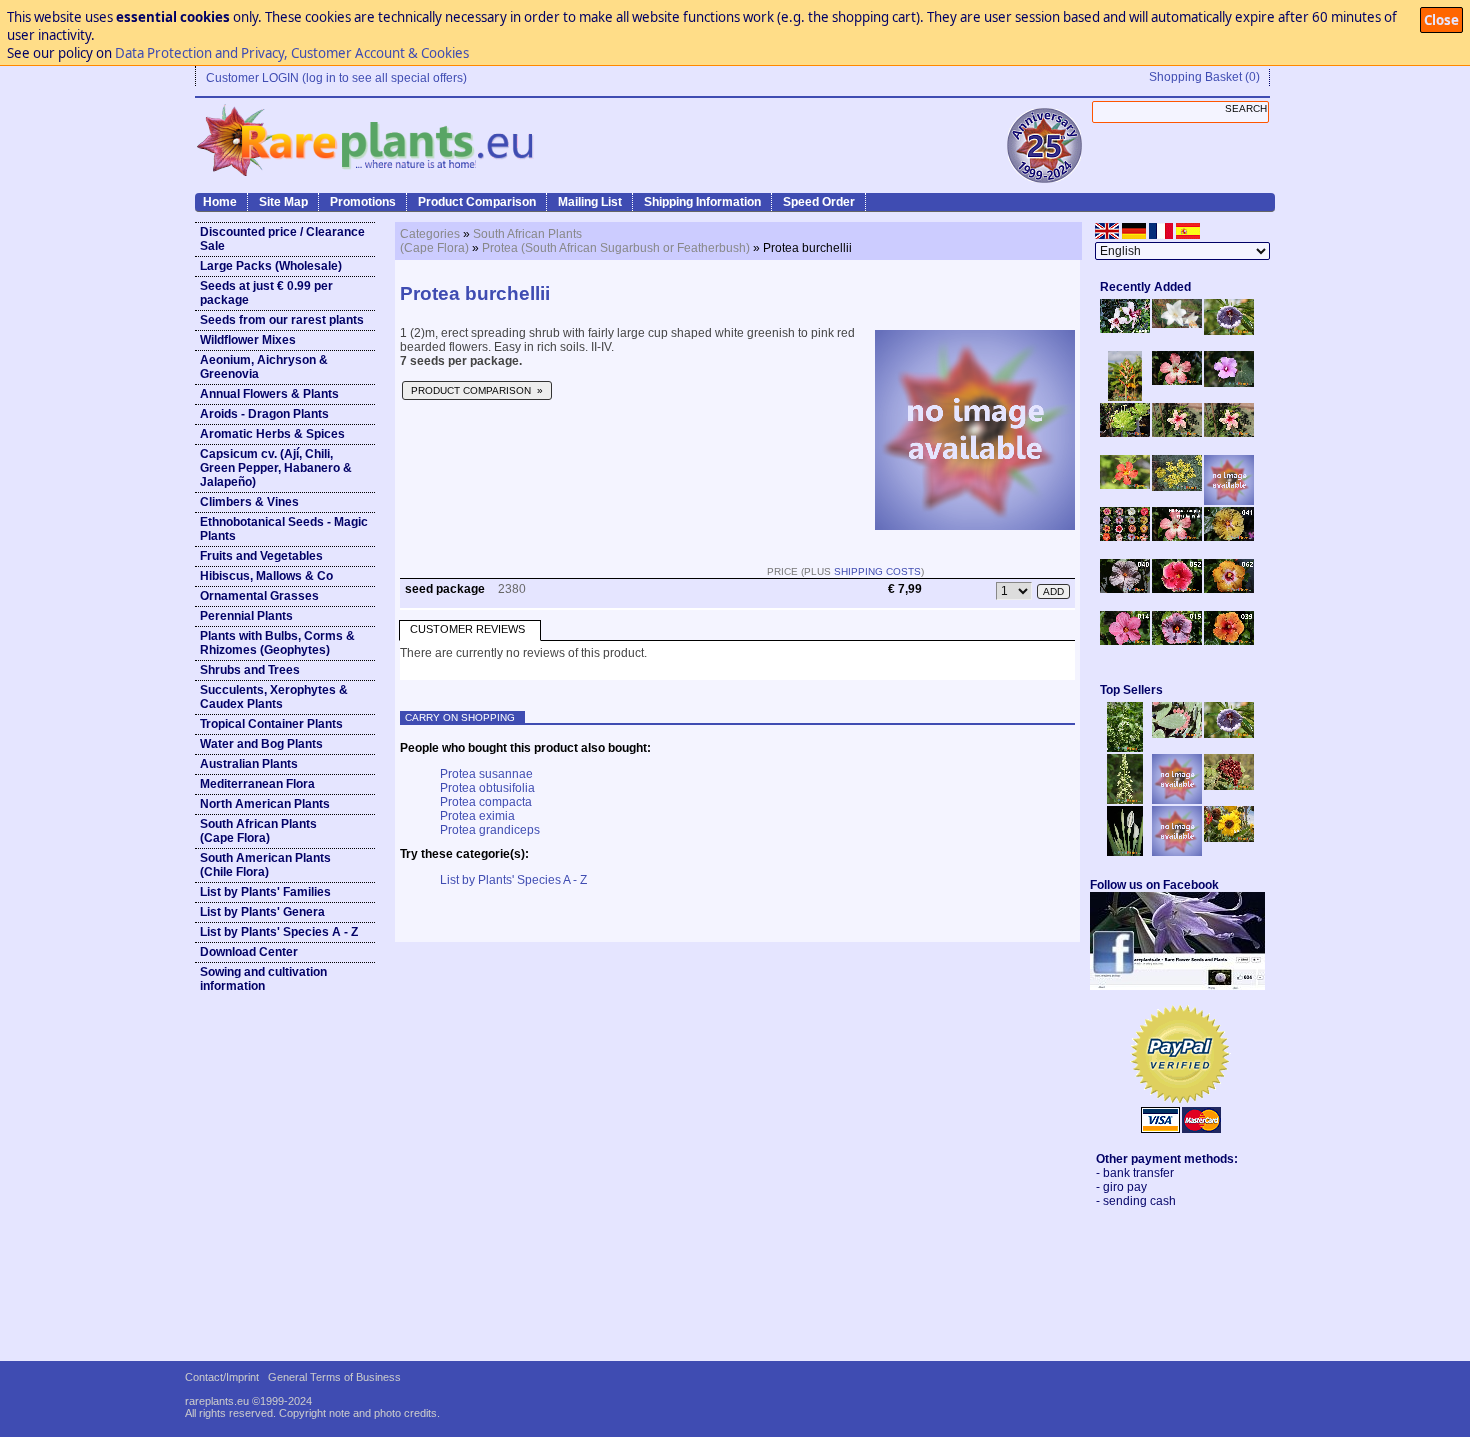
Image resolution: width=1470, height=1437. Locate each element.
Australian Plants (249, 764)
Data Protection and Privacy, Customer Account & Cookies (292, 53)
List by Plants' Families (265, 892)
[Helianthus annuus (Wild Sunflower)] (1229, 838)
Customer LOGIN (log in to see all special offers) (336, 78)
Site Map (283, 202)
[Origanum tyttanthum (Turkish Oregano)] (1177, 852)
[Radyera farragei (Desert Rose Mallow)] (1229, 383)
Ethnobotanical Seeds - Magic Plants (284, 529)
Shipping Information (702, 202)
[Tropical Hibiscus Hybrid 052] (1177, 589)
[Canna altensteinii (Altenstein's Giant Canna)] (1125, 397)
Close (1441, 20)
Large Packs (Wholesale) (271, 266)
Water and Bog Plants (261, 744)
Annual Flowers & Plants (269, 394)
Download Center (249, 952)
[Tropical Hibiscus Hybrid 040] (1125, 589)
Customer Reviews (467, 629)
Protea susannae (486, 774)
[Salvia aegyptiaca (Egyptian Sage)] (1177, 800)
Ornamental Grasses (259, 596)
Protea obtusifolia (487, 788)
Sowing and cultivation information (263, 979)
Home (220, 202)
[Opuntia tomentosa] (1177, 734)
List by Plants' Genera (262, 912)
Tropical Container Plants (271, 724)
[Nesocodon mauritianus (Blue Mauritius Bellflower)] (1229, 331)
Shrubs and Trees (250, 670)
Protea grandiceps (490, 830)
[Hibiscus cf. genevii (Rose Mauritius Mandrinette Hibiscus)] (1177, 433)
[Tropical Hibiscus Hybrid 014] (1125, 641)
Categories (430, 234)
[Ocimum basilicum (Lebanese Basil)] (1125, 748)
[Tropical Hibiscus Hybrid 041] (1229, 537)
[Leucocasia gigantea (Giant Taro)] (1125, 852)
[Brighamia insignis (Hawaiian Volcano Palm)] (1125, 433)
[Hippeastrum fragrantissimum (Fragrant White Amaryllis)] (1177, 324)
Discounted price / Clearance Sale (282, 239)
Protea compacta (486, 802)
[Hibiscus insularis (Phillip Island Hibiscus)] (1125, 329)
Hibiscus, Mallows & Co (266, 576)
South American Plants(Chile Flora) (265, 865)
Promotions (363, 202)
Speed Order (819, 202)
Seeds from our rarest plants (282, 320)
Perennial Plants (246, 616)
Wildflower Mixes (248, 340)
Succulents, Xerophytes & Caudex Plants (274, 697)
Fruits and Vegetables (261, 556)
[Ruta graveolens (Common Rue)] (1177, 487)
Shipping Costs (877, 571)
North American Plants (265, 804)
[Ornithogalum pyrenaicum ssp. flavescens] (1125, 800)
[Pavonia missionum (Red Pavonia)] (1125, 485)
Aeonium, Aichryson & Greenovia (264, 367)
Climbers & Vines (249, 502)
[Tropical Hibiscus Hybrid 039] (1229, 641)
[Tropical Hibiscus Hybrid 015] (1177, 641)
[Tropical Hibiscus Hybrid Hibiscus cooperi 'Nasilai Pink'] (1177, 537)
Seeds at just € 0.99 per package (266, 293)
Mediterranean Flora (257, 784)
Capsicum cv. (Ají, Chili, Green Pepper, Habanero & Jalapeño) (276, 468)
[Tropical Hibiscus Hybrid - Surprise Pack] (1125, 537)
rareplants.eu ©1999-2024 (248, 1401)
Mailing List (590, 202)
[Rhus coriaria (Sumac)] (1229, 786)
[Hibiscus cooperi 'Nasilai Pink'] (1177, 381)
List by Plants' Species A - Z (279, 932)
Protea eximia (477, 816)
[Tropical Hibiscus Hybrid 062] (1229, 589)
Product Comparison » (477, 390)
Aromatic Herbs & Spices (272, 434)
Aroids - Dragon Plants (264, 414)
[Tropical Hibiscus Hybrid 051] (1229, 501)
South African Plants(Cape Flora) (258, 831)
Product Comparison (477, 202)
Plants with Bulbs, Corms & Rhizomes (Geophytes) (277, 643)
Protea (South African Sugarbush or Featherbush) (616, 248)
